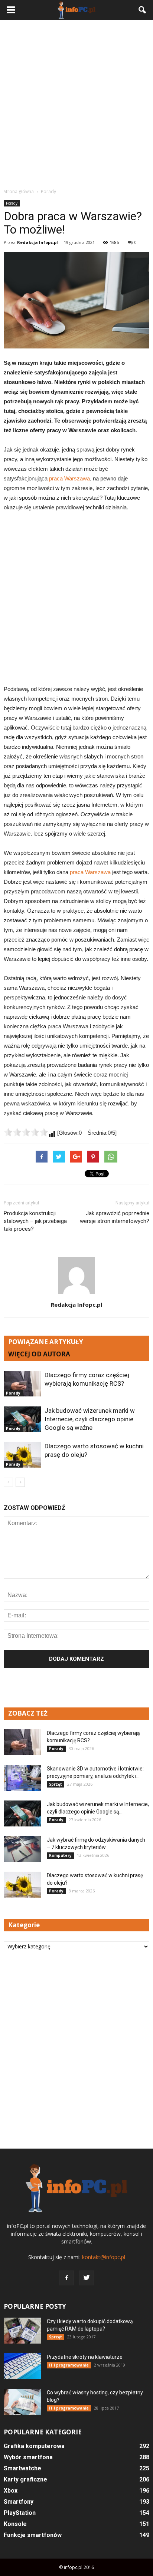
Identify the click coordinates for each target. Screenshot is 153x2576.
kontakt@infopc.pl (104, 2257)
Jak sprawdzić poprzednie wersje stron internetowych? (115, 1217)
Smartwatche (22, 2468)
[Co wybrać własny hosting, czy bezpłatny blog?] (22, 2402)
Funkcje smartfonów (33, 2535)
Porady (12, 203)
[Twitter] (87, 2278)
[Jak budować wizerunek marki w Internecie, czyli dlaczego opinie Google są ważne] (22, 1419)
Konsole (15, 2524)
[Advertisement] (76, 104)
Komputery (60, 1855)
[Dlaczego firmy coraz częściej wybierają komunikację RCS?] (22, 1384)
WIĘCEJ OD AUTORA (39, 1354)
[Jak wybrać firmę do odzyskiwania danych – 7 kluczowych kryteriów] (22, 1849)
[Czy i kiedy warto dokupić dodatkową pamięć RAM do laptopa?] (22, 2331)
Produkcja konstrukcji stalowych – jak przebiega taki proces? (35, 1221)
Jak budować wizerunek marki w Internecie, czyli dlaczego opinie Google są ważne (90, 1419)
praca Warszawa (69, 478)
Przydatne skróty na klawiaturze (85, 2357)
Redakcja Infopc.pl (38, 242)
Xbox (11, 2491)
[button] (143, 10)
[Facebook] (66, 2278)
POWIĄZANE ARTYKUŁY (46, 1342)
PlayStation (20, 2513)
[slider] (26, 1132)
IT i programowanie (69, 2365)
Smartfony (19, 2502)
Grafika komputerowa (34, 2446)
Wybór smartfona (28, 2457)
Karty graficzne (25, 2479)
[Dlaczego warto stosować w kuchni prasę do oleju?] (22, 1455)
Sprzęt (56, 1784)
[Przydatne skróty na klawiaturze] (22, 2366)
